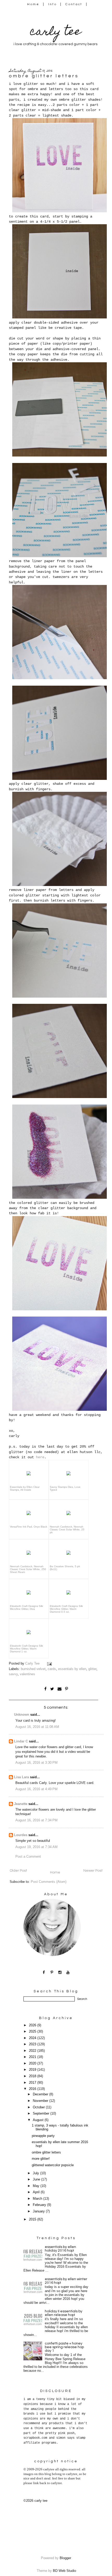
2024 (33, 2038)
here (40, 1457)
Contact (74, 4)
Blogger (65, 2558)
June (37, 2179)
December (41, 2094)
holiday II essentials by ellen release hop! (64, 2313)
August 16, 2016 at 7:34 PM (36, 1820)
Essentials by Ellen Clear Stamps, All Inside (25, 1488)
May (37, 2186)
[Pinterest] (52, 1972)
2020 (33, 2063)
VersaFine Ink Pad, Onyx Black (29, 1527)
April (37, 2192)
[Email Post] (50, 1664)
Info (52, 4)
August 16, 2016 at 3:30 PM (36, 1763)
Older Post (18, 1871)
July (36, 2173)
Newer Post (93, 1871)
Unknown (22, 1715)
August (39, 2120)
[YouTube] (68, 1972)
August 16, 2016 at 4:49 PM (36, 1789)
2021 (33, 2057)
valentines (27, 1674)
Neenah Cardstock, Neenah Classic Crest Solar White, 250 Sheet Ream (28, 1569)
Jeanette (21, 1804)
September (42, 2114)
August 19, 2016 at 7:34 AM (36, 1847)
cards (52, 1669)
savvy (13, 1674)
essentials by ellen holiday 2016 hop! (60, 2249)
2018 (33, 2076)
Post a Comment (28, 1857)
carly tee (55, 33)
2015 (33, 2219)
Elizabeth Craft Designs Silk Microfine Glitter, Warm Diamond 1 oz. (26, 1649)
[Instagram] (60, 1972)
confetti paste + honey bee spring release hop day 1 (64, 2347)
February (40, 2205)
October (39, 2107)
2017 (33, 2083)
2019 (33, 2070)
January (39, 2211)
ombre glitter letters (46, 2152)
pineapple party (43, 2136)
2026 (33, 2025)
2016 (33, 2089)
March (38, 2199)
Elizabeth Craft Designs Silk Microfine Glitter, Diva (26, 1607)
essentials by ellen (72, 1669)
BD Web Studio (64, 2571)
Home (33, 4)
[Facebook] (44, 1972)
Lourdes (21, 1835)
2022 (33, 2051)
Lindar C (21, 1741)
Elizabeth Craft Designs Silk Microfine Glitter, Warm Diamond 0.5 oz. (66, 1609)
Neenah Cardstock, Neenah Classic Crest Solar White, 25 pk (67, 1529)
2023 (33, 2044)
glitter (92, 1669)
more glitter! (41, 2159)
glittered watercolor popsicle (53, 2165)
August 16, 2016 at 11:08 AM (37, 1727)
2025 (33, 2032)
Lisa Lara (21, 1777)
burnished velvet (33, 1669)
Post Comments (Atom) (49, 1882)
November (41, 2101)
